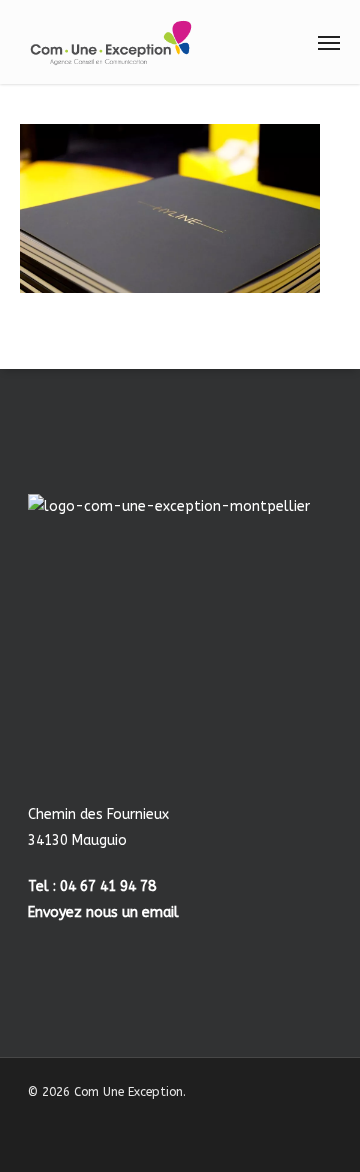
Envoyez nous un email (103, 912)
